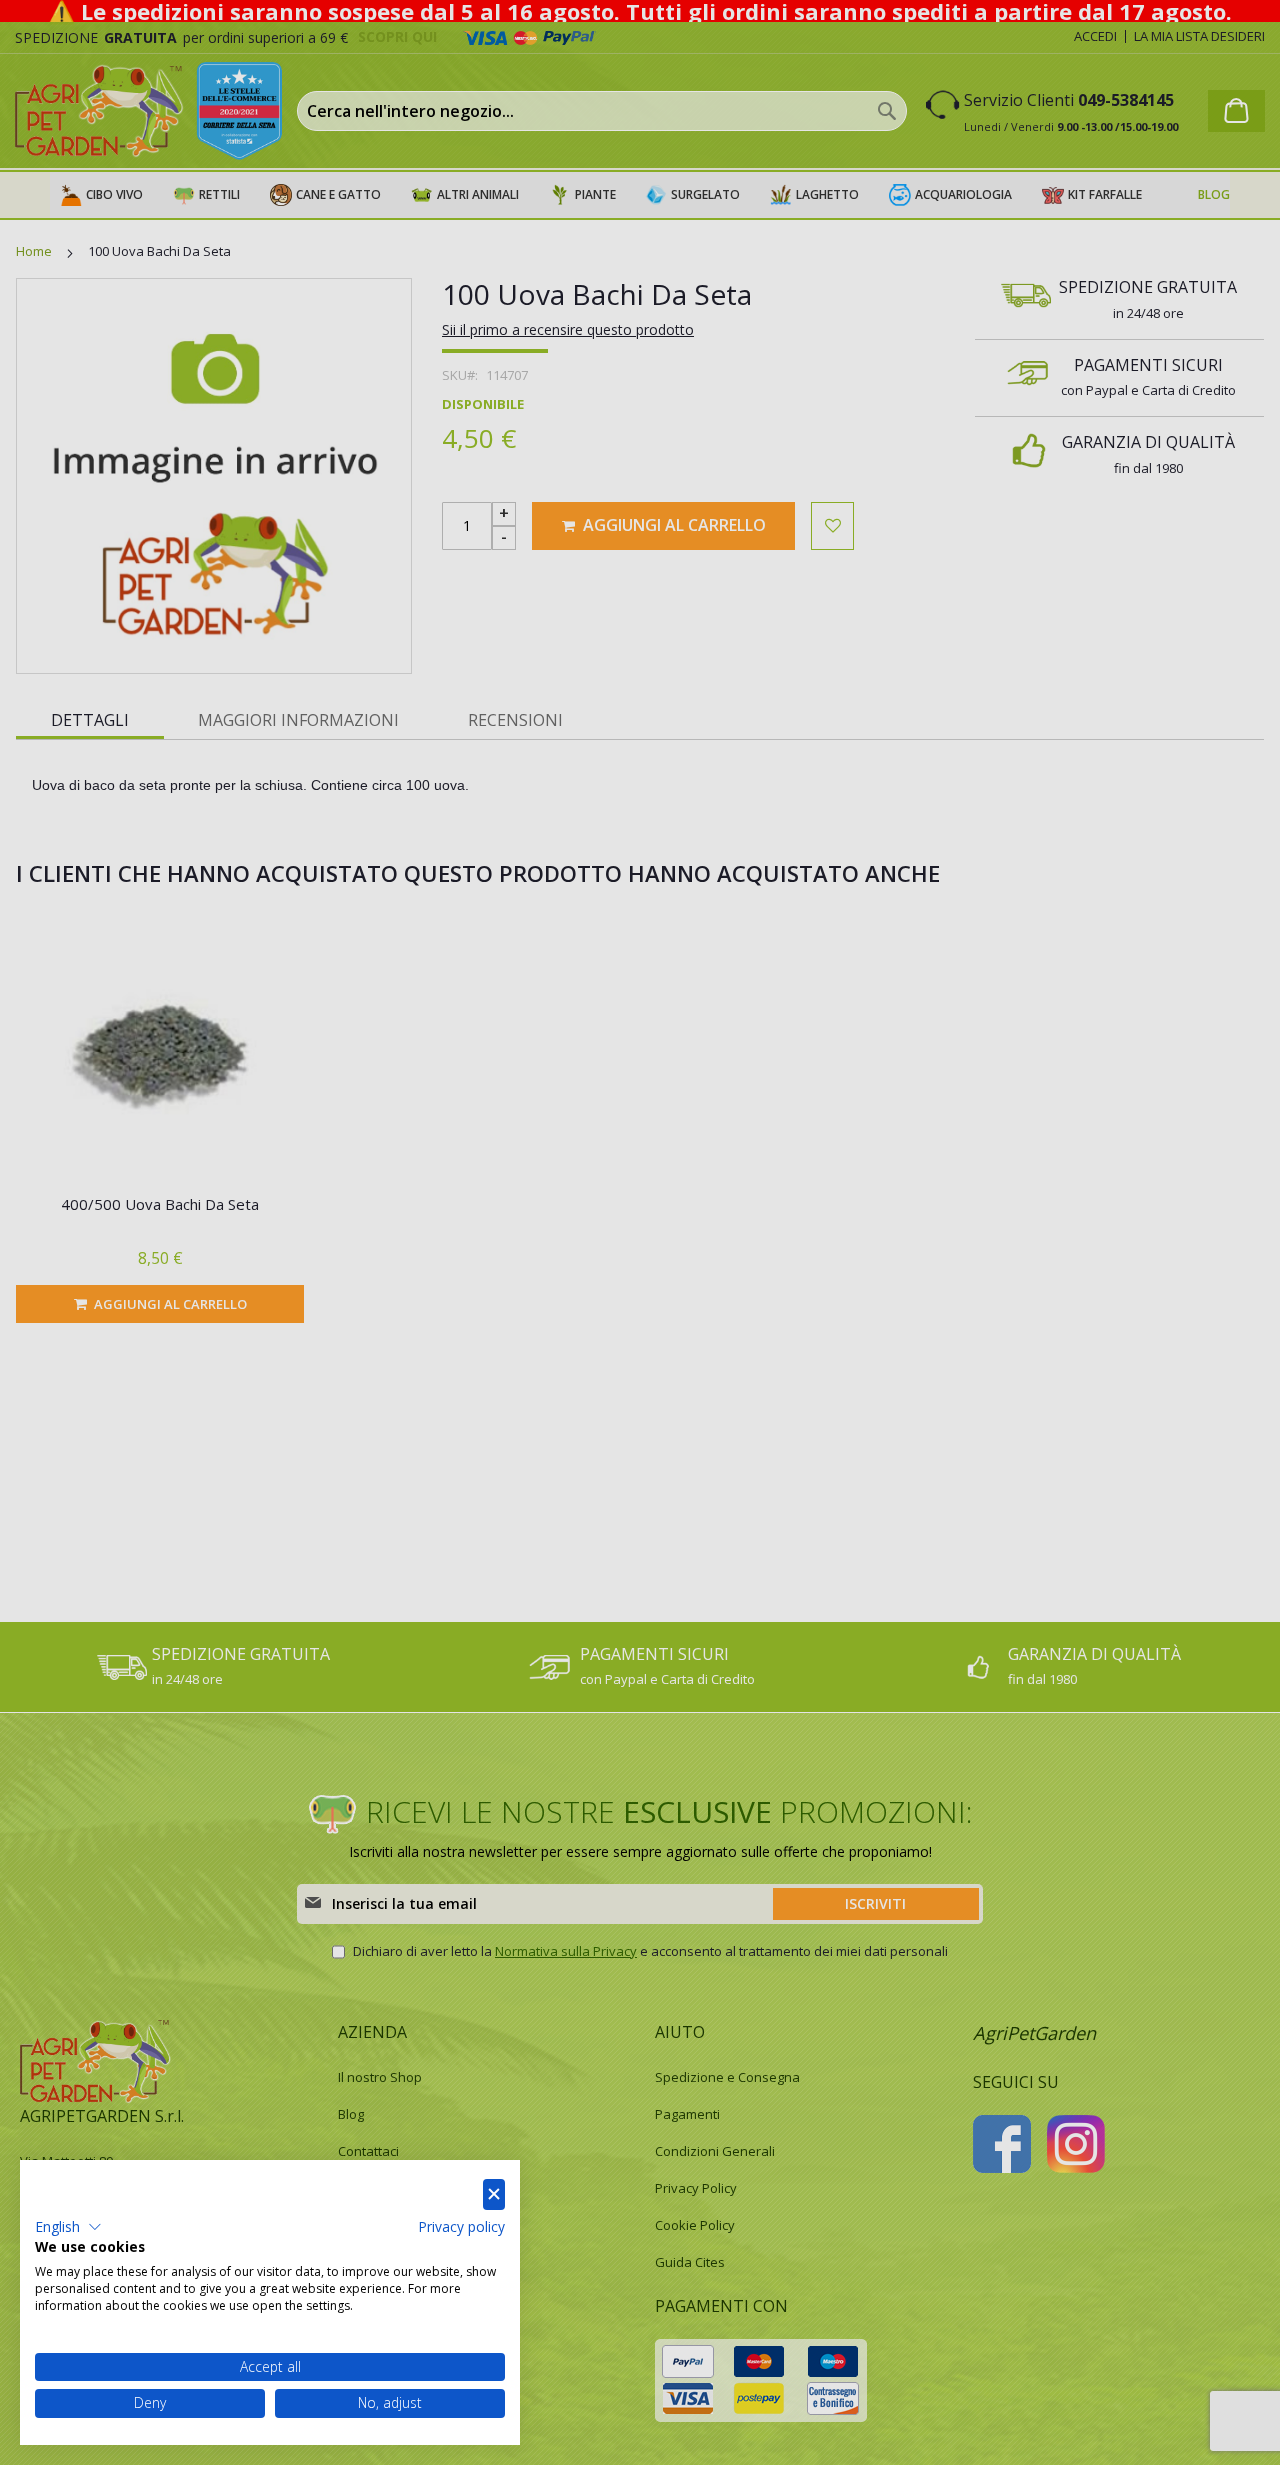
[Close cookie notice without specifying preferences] (494, 2194)
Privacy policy (461, 2226)
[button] (68, 2227)
